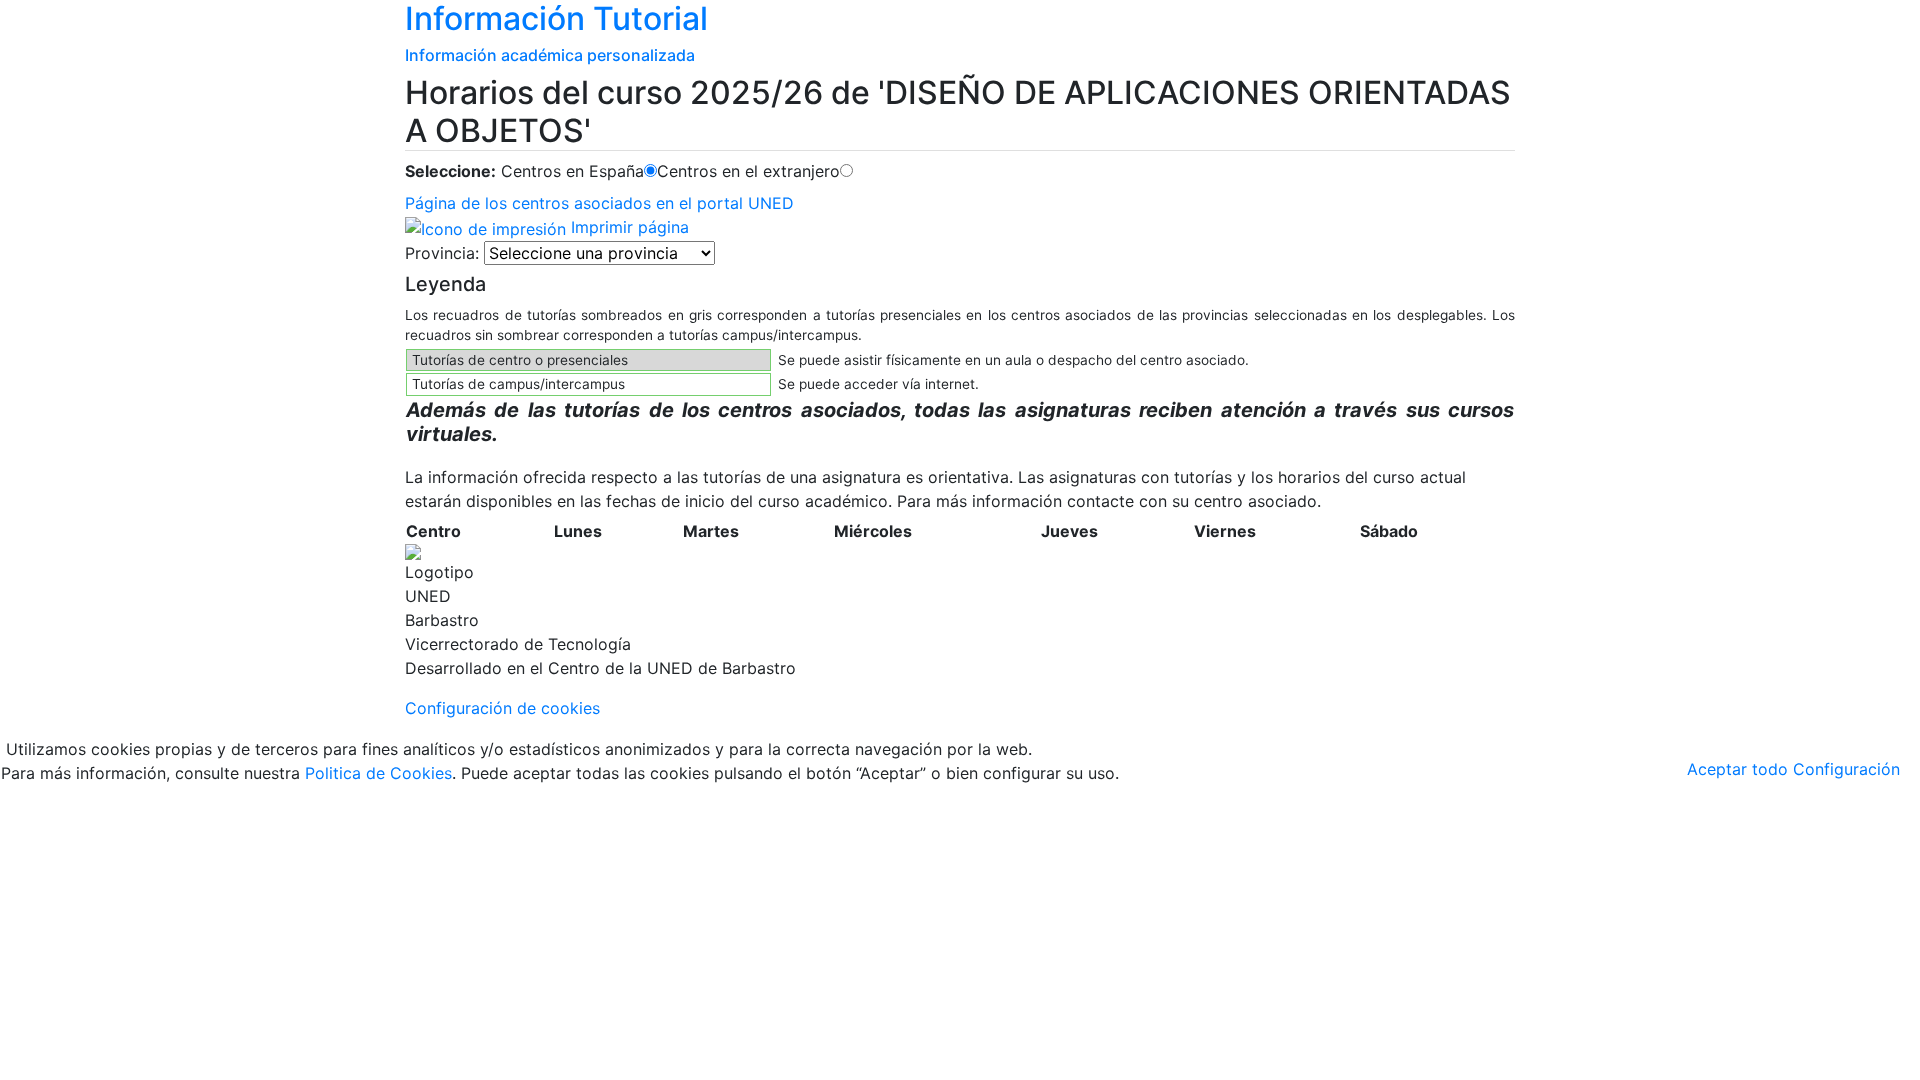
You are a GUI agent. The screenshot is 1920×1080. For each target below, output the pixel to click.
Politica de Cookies (378, 773)
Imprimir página (627, 227)
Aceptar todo (1737, 769)
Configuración (1846, 769)
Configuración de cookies (502, 708)
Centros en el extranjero (748, 171)
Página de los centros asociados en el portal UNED (599, 203)
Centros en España (572, 171)
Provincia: (442, 253)
